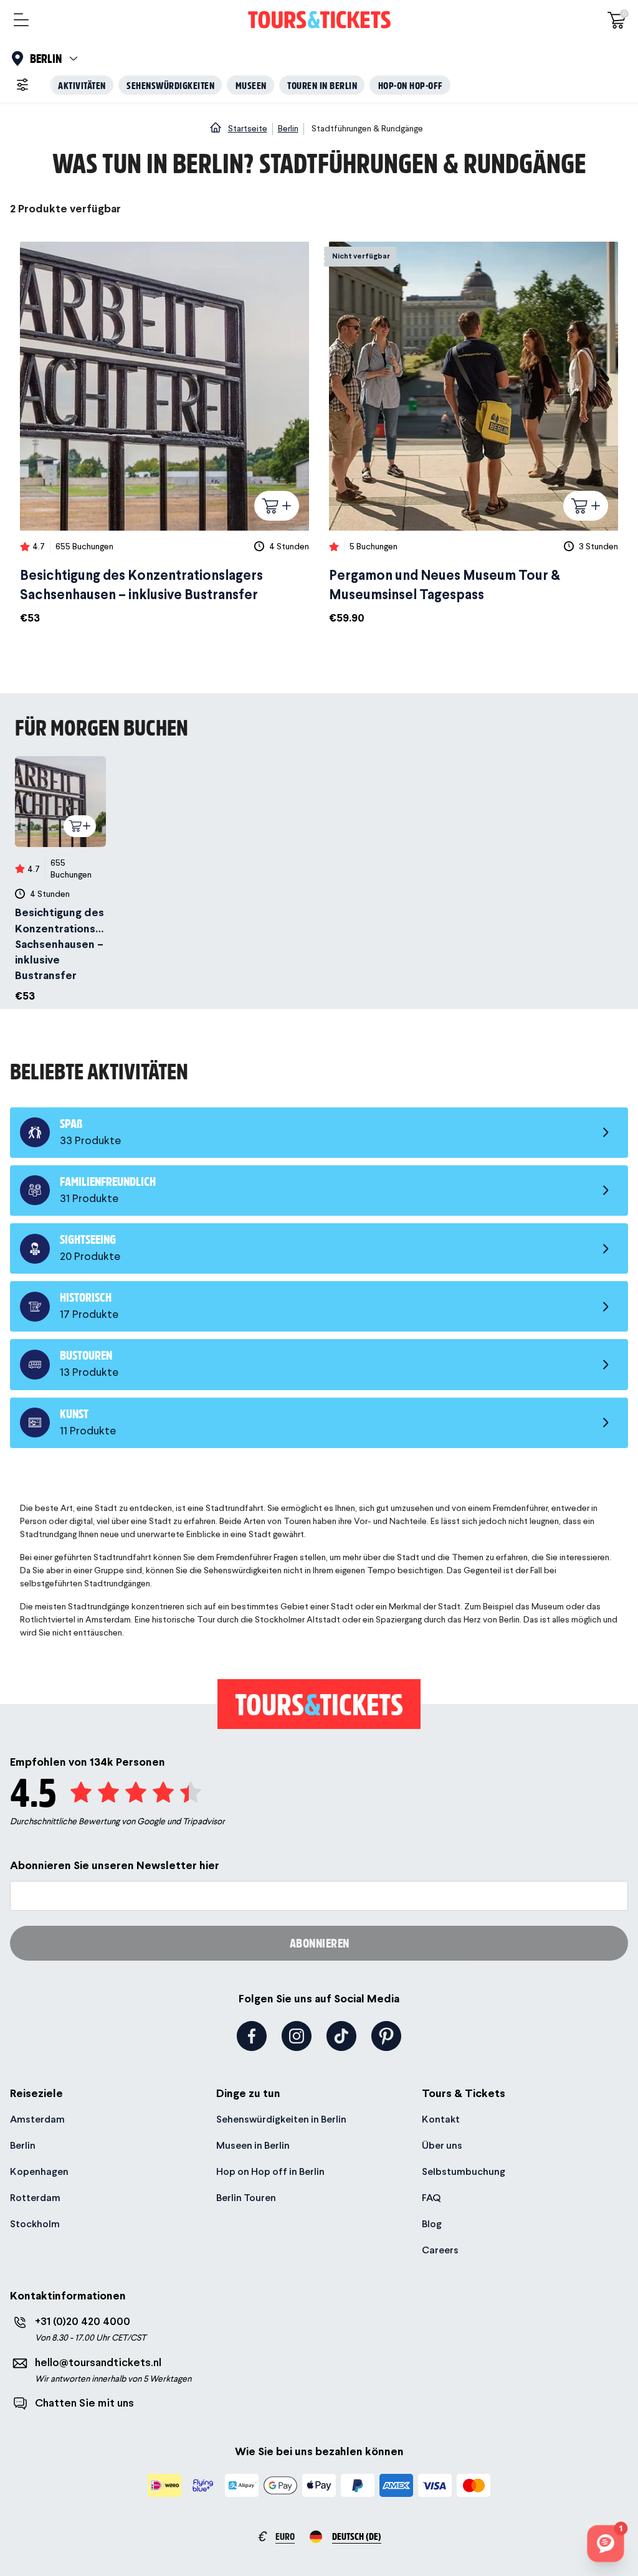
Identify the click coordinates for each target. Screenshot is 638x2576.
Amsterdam (37, 2119)
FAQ (431, 2198)
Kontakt (441, 2119)
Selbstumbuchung (464, 2171)
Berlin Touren (246, 2198)
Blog (432, 2224)
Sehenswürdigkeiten (170, 85)
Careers (440, 2250)
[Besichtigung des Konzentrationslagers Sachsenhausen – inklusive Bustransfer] (164, 434)
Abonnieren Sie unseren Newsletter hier (115, 1865)
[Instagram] (297, 2036)
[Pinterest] (386, 2036)
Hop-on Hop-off (411, 85)
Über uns (442, 2145)
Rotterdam (35, 2198)
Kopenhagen (39, 2171)
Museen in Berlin (253, 2145)
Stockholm (35, 2224)
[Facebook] (252, 2036)
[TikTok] (341, 2036)
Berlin (23, 2145)
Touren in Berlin (322, 85)
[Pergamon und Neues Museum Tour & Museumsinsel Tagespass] (474, 434)
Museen (251, 85)
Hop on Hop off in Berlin (270, 2171)
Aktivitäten (82, 85)
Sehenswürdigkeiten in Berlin (281, 2119)
